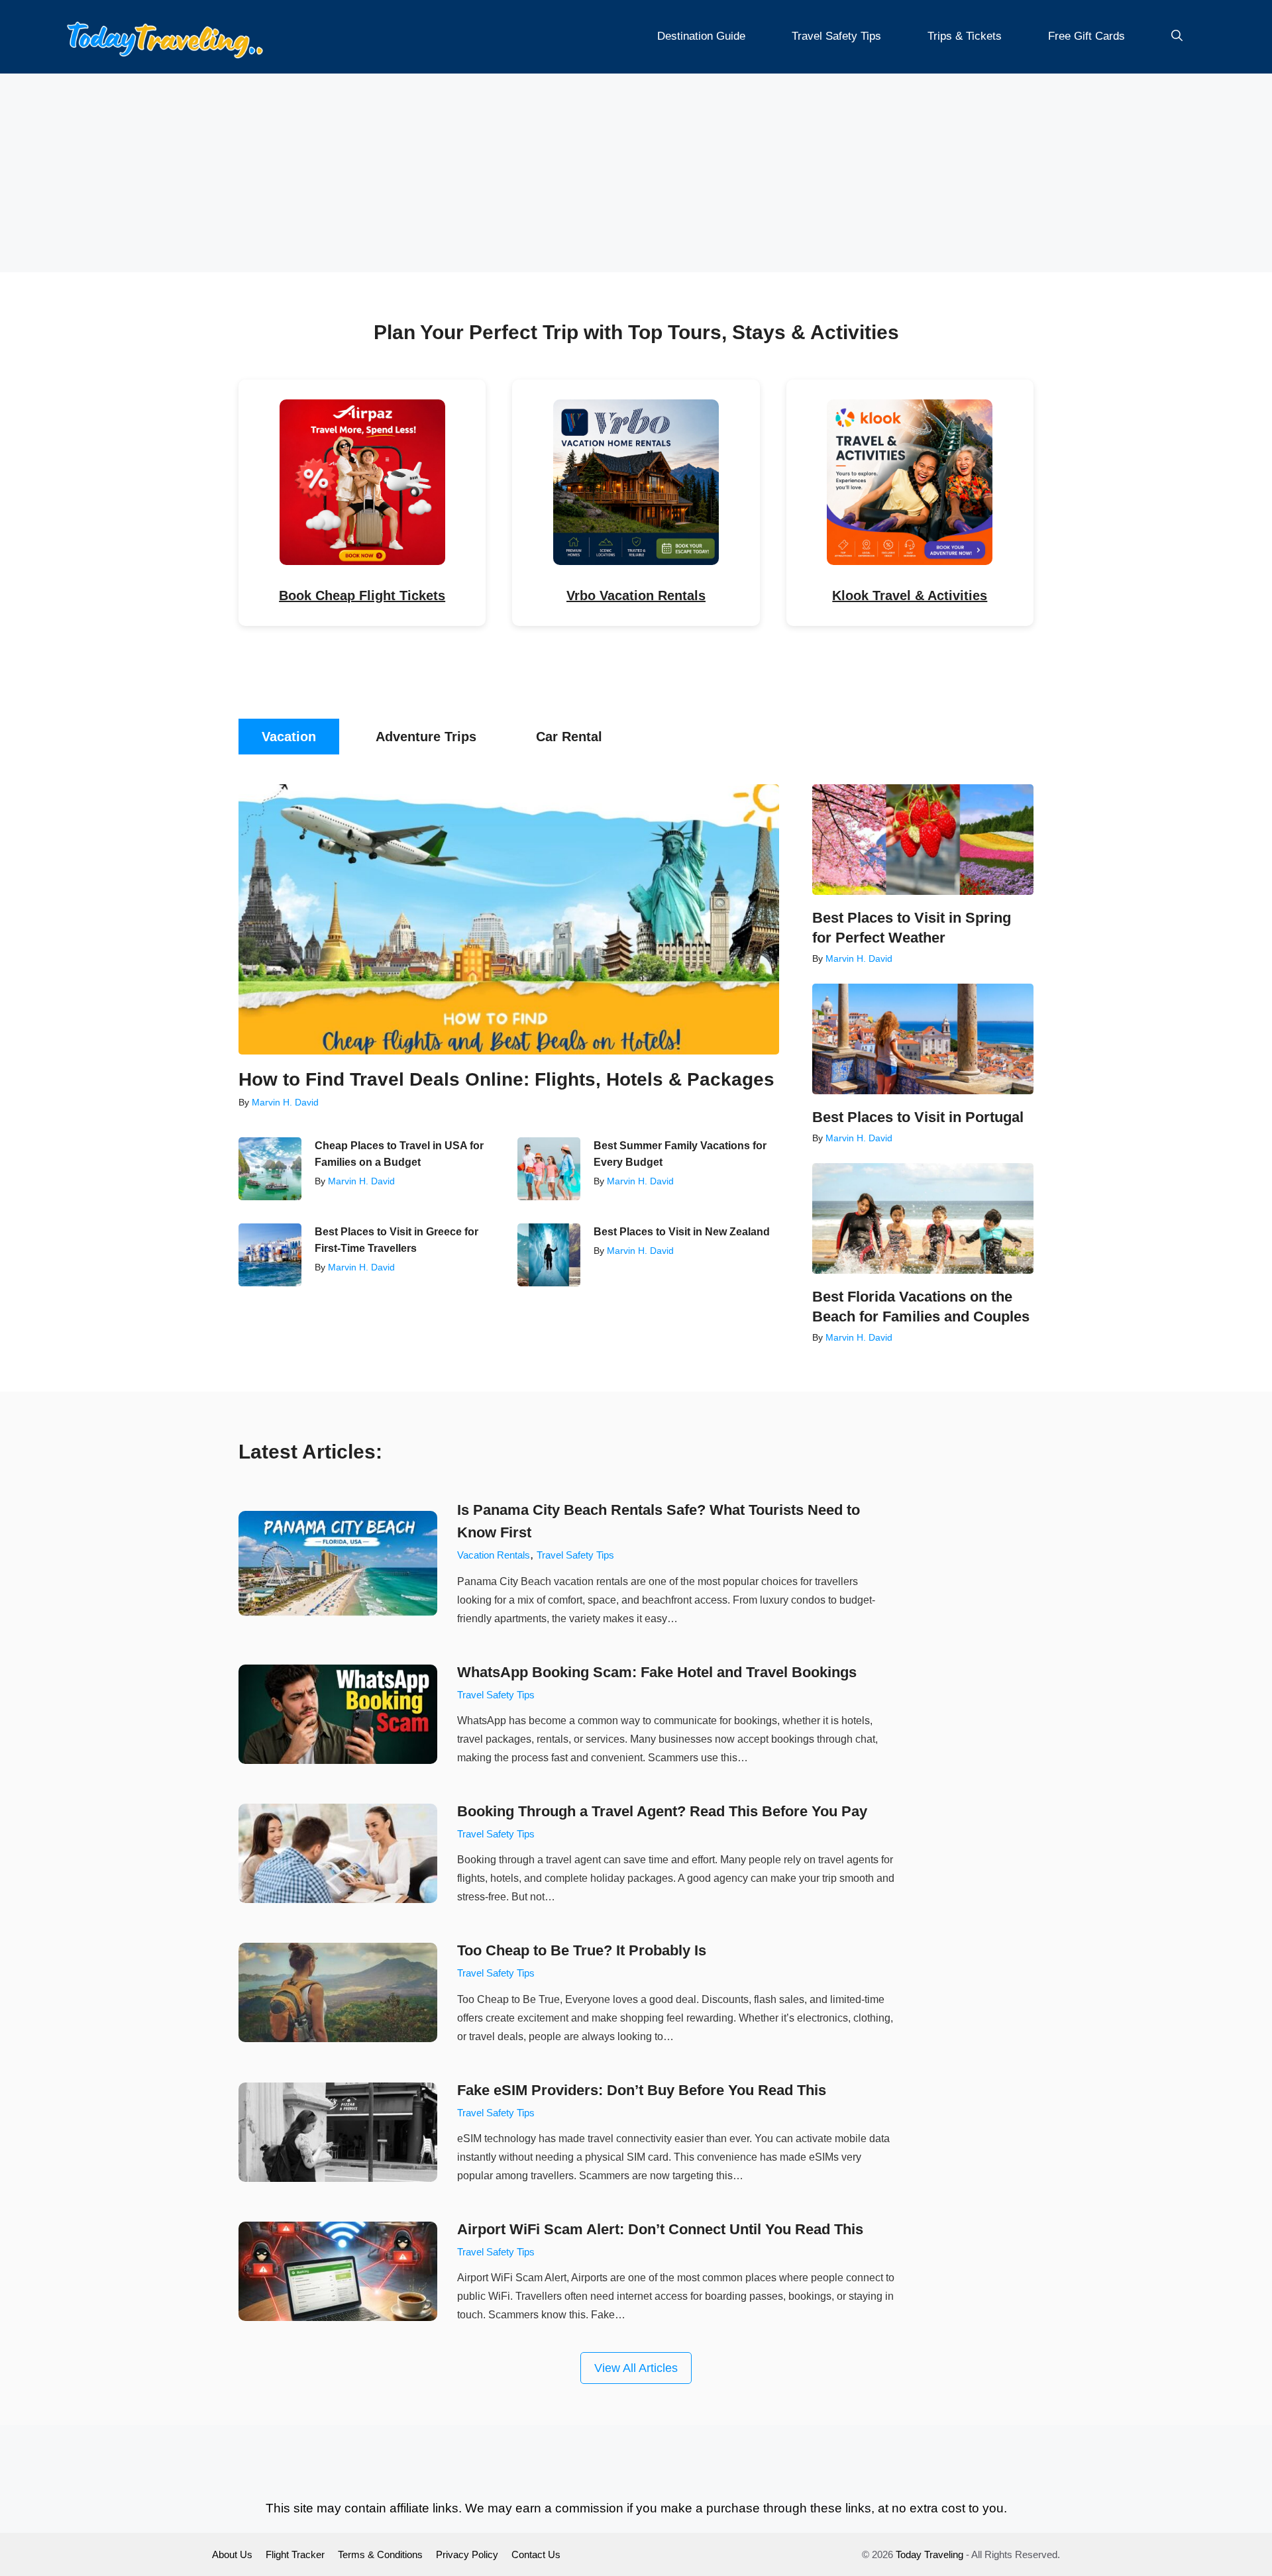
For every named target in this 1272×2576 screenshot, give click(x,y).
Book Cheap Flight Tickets (362, 595)
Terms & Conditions (380, 2554)
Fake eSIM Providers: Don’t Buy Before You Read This (642, 2090)
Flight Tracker (295, 2554)
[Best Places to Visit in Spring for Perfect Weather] (923, 840)
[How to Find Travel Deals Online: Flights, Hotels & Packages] (509, 919)
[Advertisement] (636, 173)
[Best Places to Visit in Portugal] (923, 1039)
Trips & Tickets (965, 36)
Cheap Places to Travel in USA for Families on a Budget (399, 1154)
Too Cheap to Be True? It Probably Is (582, 1950)
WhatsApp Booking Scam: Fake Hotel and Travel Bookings (657, 1672)
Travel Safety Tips (836, 36)
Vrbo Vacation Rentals (636, 595)
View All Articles (636, 2368)
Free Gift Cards (1086, 36)
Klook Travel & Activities (910, 595)
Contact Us (536, 2554)
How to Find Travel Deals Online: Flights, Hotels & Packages (506, 1079)
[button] (1177, 36)
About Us (232, 2554)
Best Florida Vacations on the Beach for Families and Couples (921, 1307)
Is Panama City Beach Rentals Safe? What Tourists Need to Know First (659, 1521)
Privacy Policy (467, 2554)
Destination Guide (701, 36)
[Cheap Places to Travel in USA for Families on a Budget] (270, 1169)
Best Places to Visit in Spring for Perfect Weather (912, 928)
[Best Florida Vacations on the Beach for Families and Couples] (923, 1218)
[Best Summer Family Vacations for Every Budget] (549, 1169)
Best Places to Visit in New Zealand (682, 1232)
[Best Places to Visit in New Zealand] (549, 1255)
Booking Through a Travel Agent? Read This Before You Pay (662, 1811)
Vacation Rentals (494, 1555)
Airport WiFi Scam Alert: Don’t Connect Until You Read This (660, 2229)
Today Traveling (929, 2554)
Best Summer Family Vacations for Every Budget (680, 1154)
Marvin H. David (285, 1102)
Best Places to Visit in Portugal (918, 1117)
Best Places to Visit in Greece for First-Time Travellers (397, 1240)
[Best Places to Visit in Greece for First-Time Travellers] (270, 1255)
